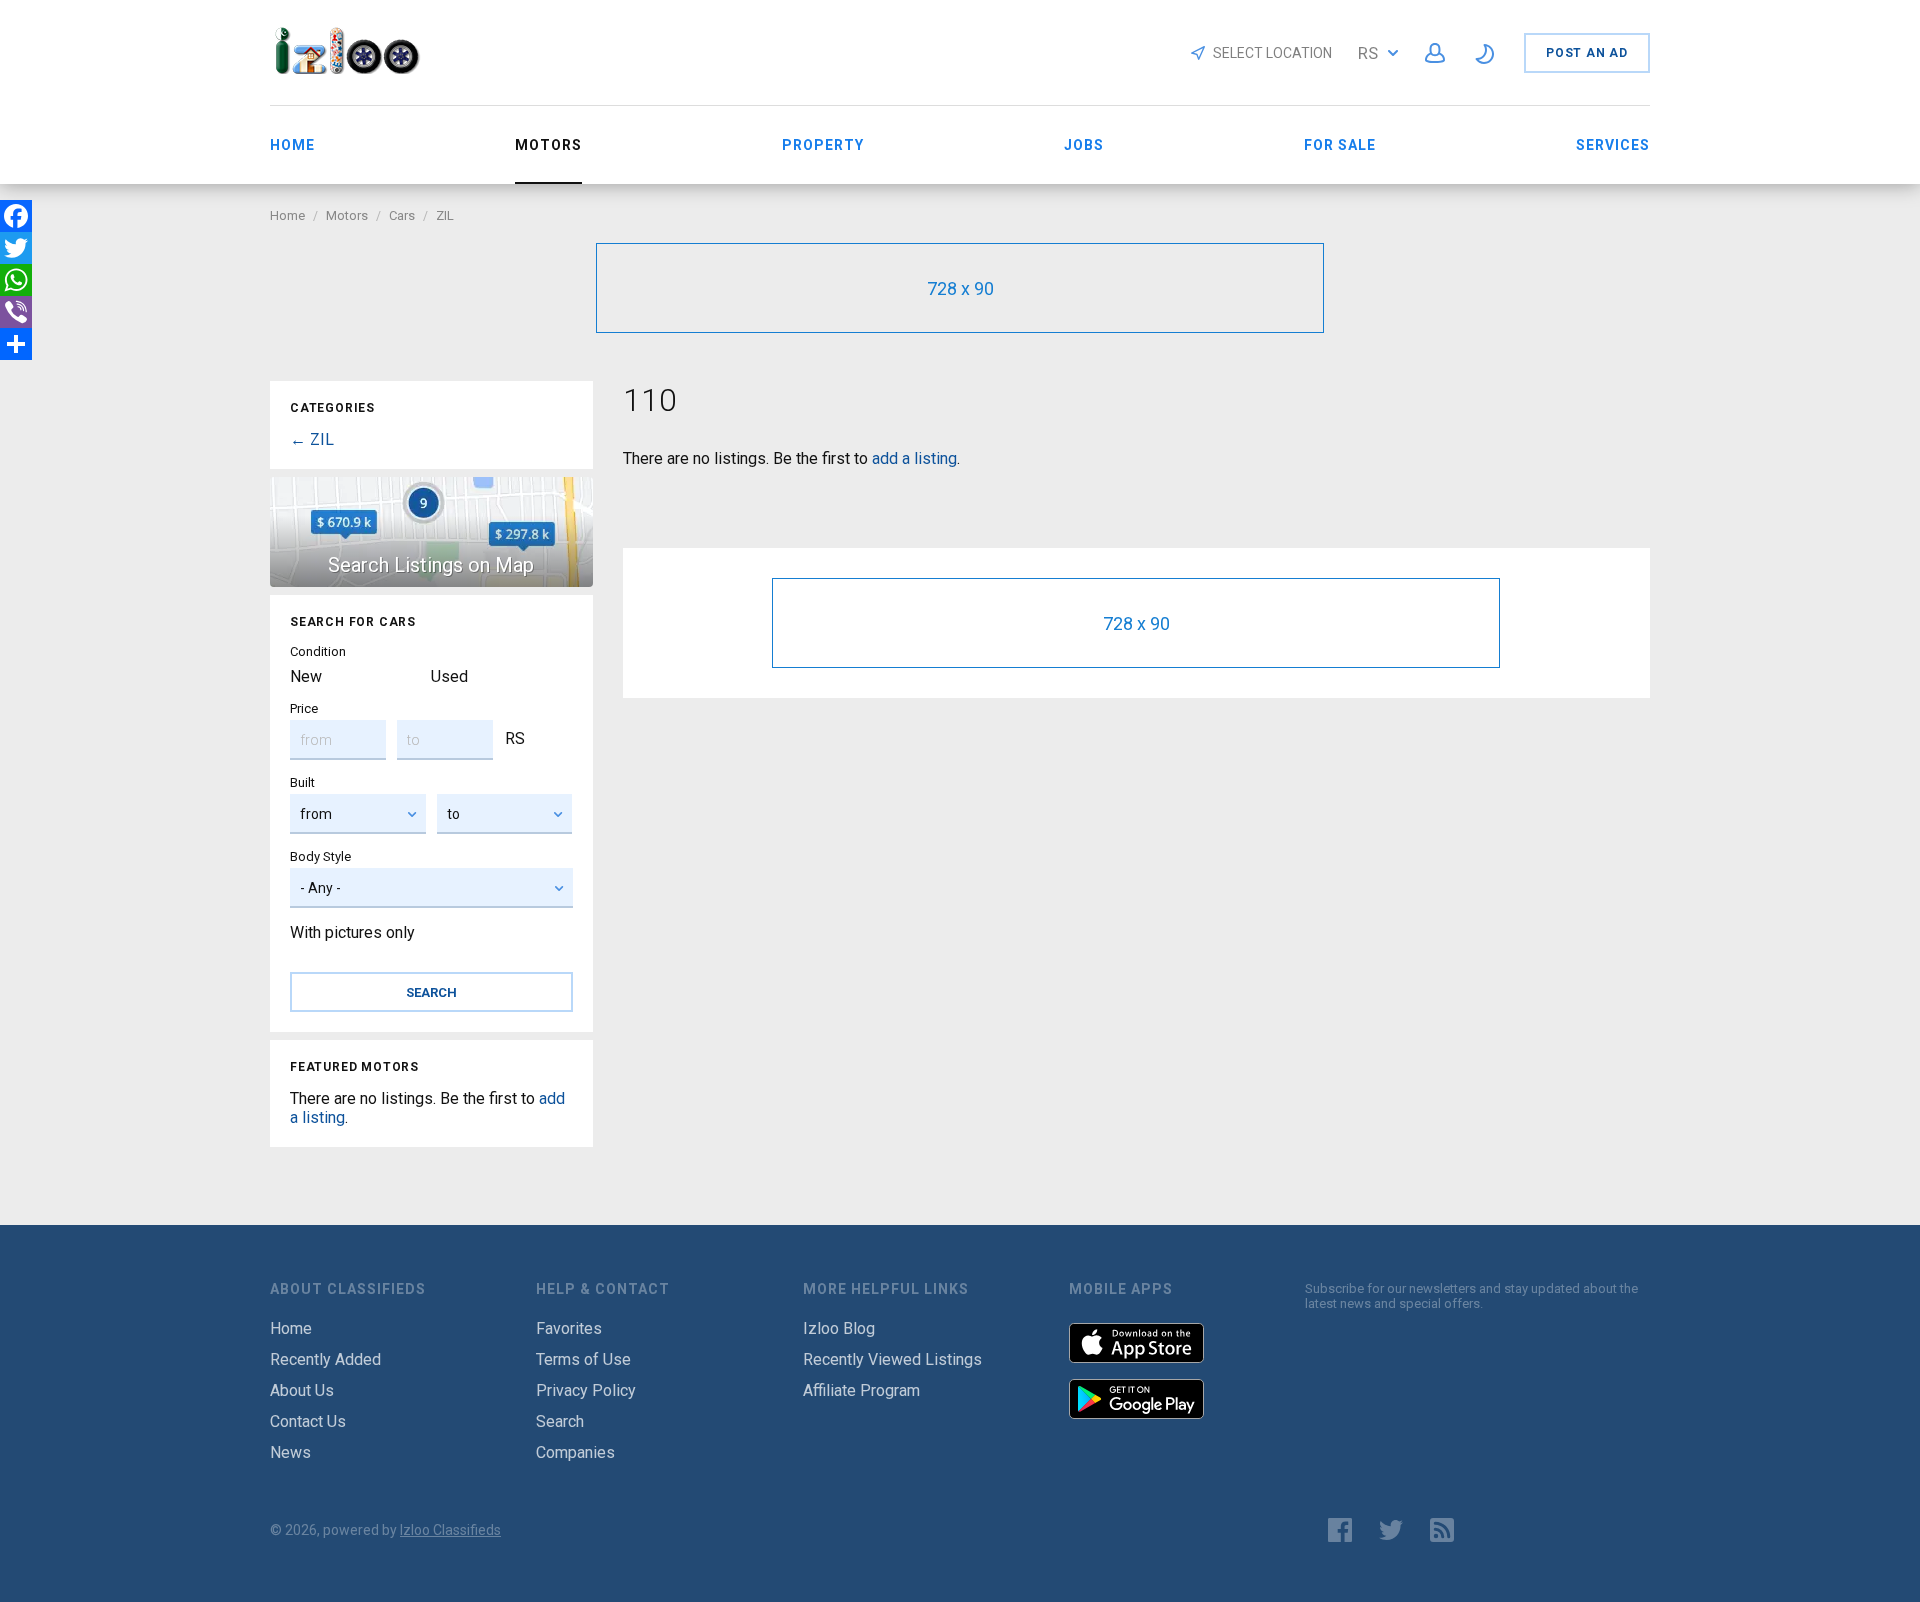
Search (560, 1421)
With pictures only (352, 932)
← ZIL (312, 439)
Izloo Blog (839, 1328)
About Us (302, 1390)
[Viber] (16, 312)
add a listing (914, 458)
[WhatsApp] (16, 280)
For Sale (1340, 145)
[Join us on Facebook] (1340, 1530)
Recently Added (325, 1359)
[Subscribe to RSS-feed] (1446, 1530)
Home (292, 145)
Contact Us (308, 1421)
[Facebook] (16, 216)
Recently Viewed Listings (892, 1359)
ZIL (445, 215)
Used (449, 676)
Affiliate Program (861, 1390)
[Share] (16, 344)
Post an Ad (1587, 53)
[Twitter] (16, 248)
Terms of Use (583, 1359)
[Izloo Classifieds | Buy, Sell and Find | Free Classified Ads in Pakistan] (356, 68)
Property (823, 145)
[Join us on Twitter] (1391, 1530)
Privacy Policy (586, 1390)
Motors (347, 215)
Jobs (1084, 145)
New (306, 676)
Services (1613, 145)
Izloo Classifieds (450, 1530)
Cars (402, 215)
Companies (575, 1452)
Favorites (569, 1328)
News (290, 1452)
